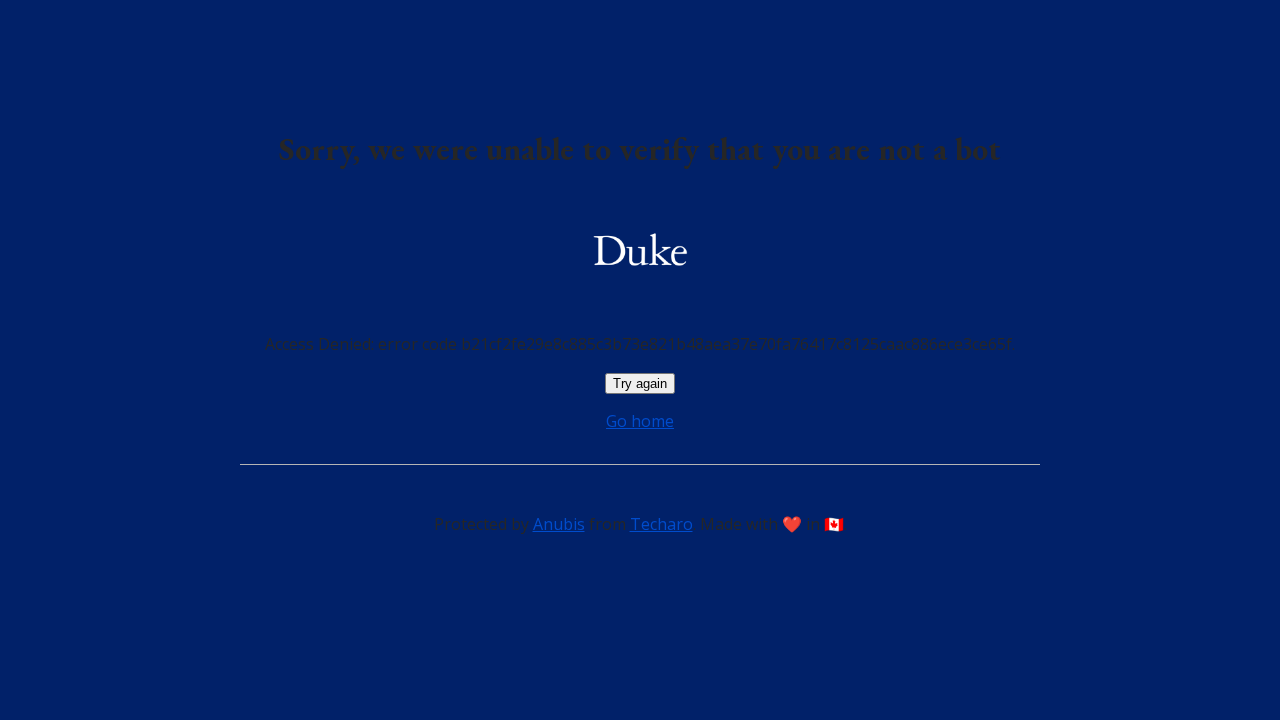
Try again (640, 383)
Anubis (559, 524)
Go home (640, 421)
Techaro (661, 524)
